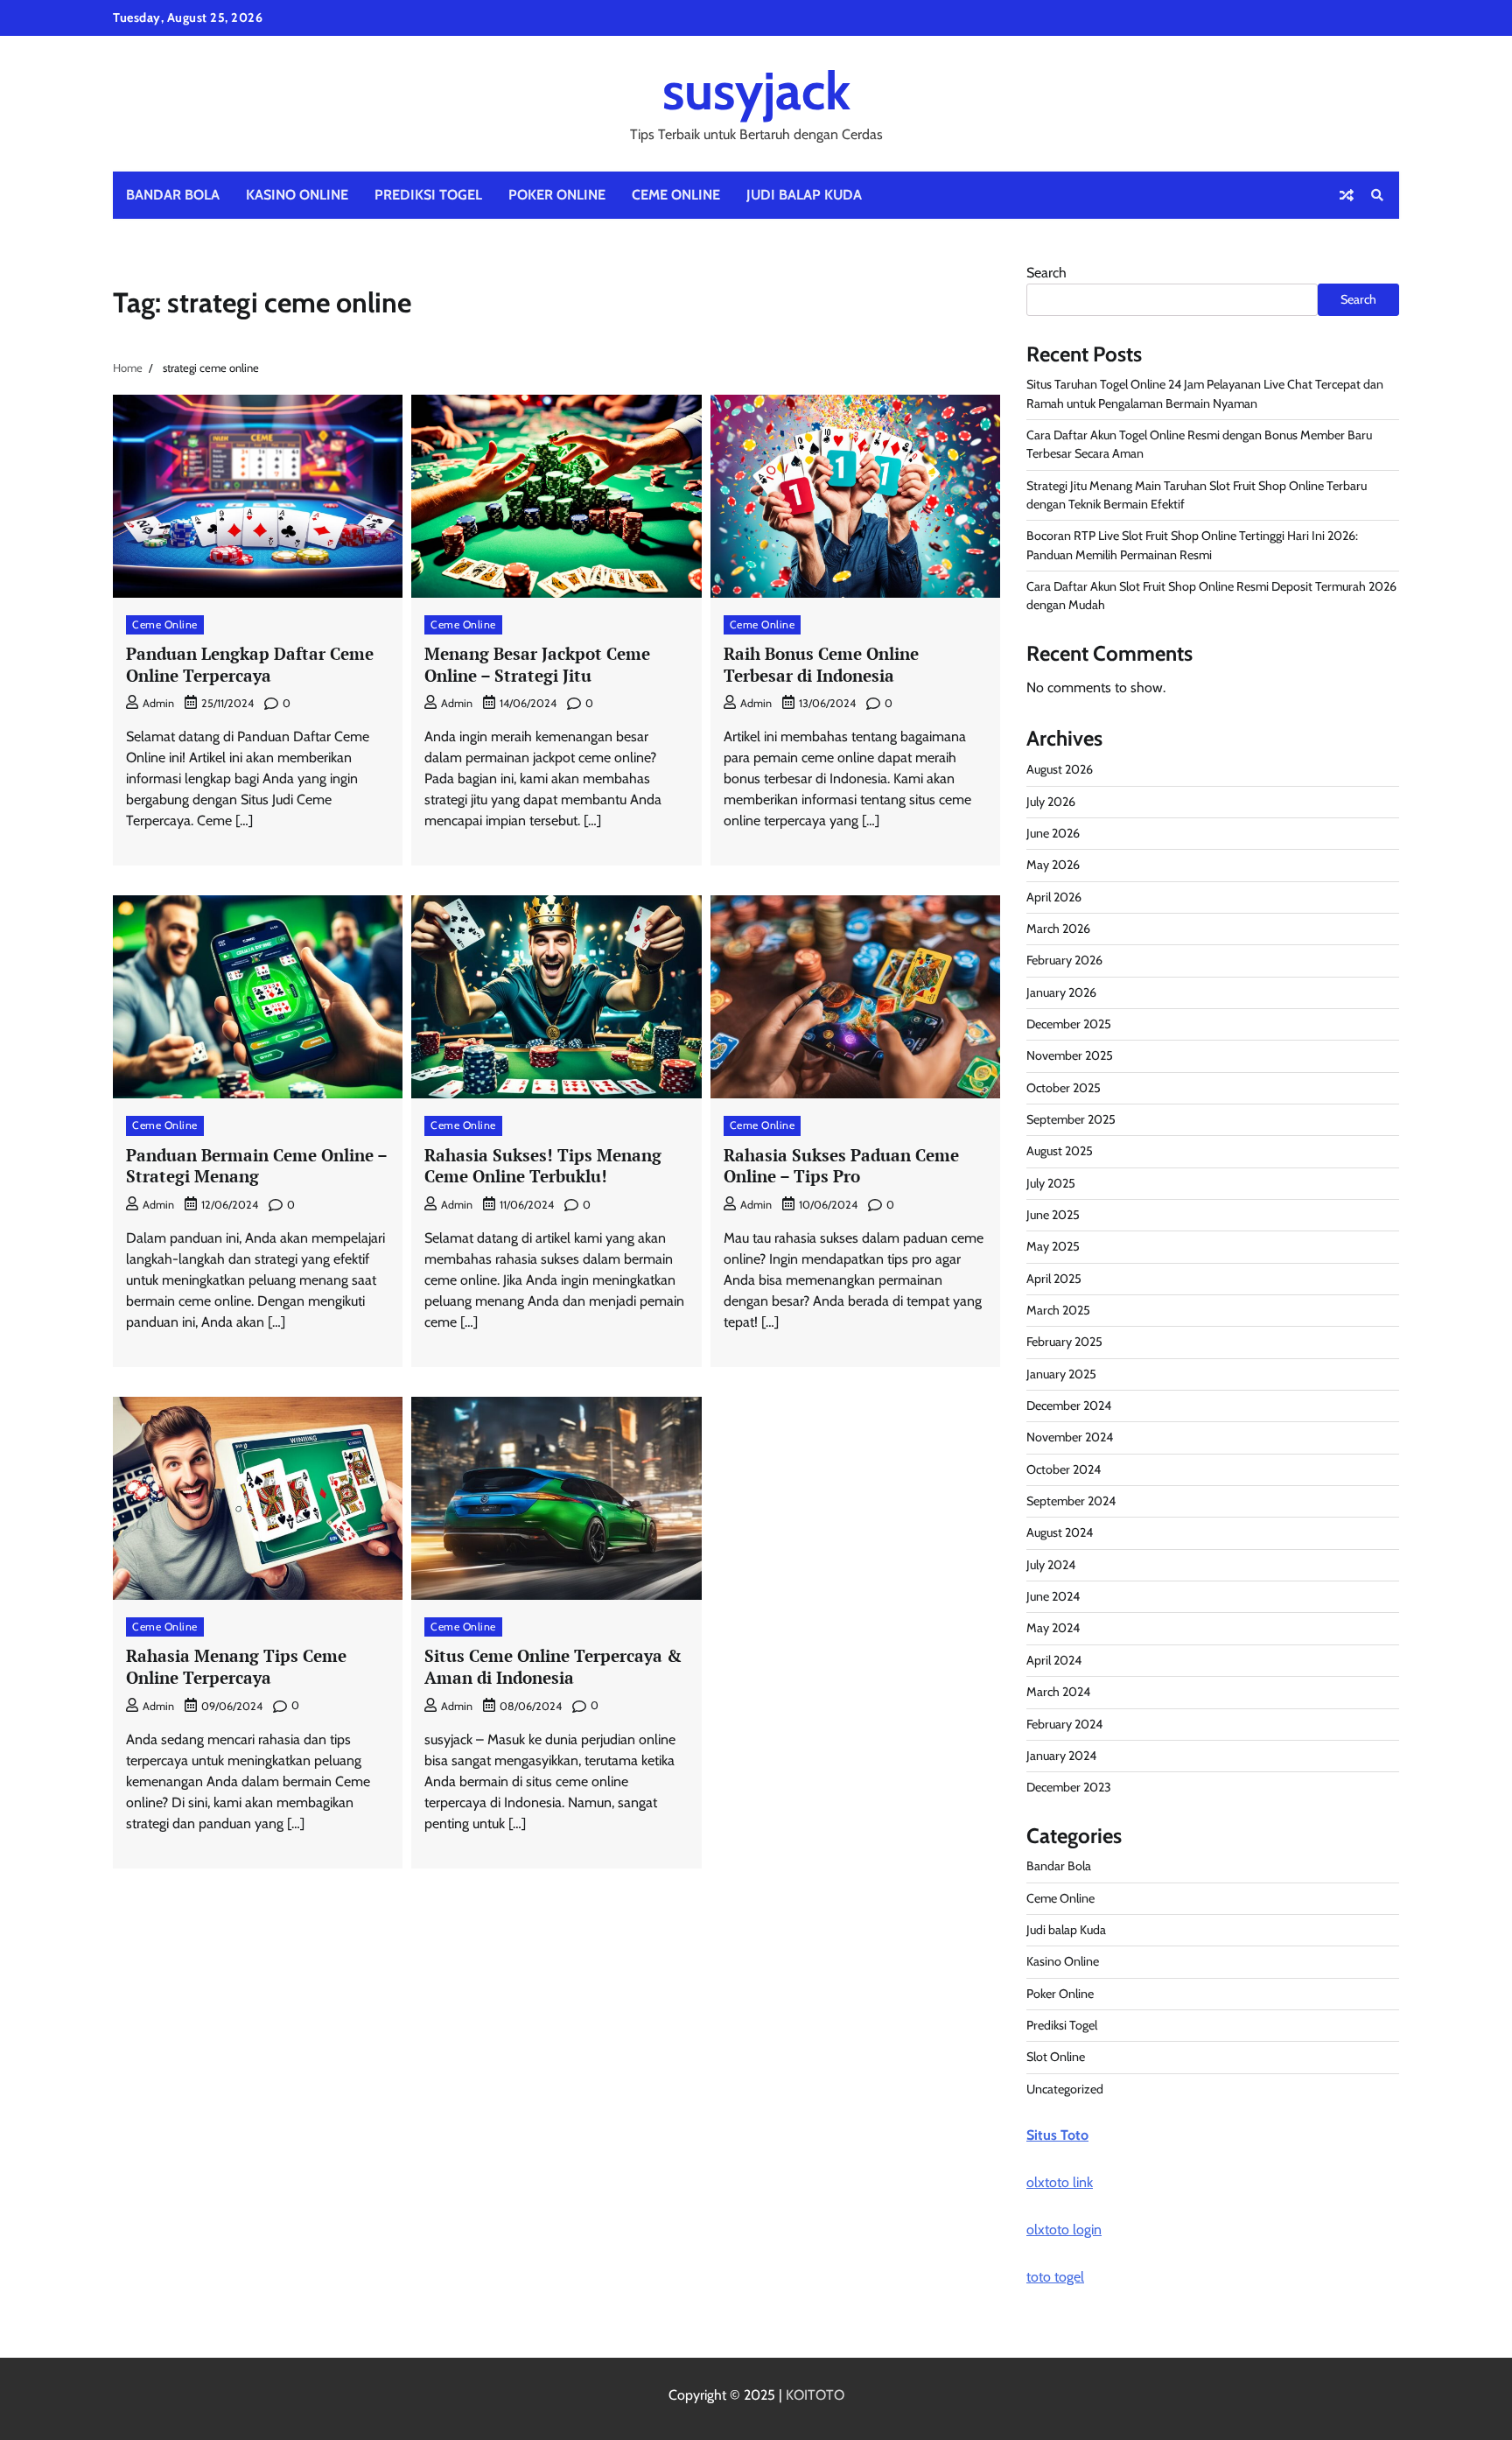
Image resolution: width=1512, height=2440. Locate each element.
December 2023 (1069, 1787)
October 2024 (1064, 1469)
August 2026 (1060, 769)
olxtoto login (1064, 2230)
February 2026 (1064, 960)
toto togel (1055, 2277)
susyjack (756, 91)
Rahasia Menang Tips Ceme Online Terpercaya (236, 1666)
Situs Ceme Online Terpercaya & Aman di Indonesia (553, 1666)
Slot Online (1056, 2057)
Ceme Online (676, 195)
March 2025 (1058, 1310)
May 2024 (1053, 1628)
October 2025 (1064, 1088)
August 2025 (1060, 1151)
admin (158, 703)
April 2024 (1054, 1660)
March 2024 (1058, 1692)
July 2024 (1051, 1565)
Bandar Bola (173, 195)
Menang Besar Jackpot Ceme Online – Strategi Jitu (537, 664)
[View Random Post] (1347, 195)
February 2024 (1064, 1724)
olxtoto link (1060, 2182)
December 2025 (1069, 1024)
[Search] (1377, 195)
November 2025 (1070, 1055)
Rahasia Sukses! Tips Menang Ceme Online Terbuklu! (543, 1166)
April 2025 (1054, 1279)
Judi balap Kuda (804, 195)
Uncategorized (1065, 2089)
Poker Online (557, 195)
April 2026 (1054, 897)
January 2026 (1061, 992)
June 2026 (1053, 833)
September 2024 (1071, 1501)
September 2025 (1071, 1119)
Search (1046, 273)
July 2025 (1051, 1183)
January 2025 (1061, 1374)
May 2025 (1053, 1246)
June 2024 (1053, 1596)
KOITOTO (815, 2395)
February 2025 (1064, 1342)
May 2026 (1053, 865)
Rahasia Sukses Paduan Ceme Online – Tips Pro (841, 1166)
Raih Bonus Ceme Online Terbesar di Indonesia (821, 664)
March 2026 (1058, 929)
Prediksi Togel (428, 195)
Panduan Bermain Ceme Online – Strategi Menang (257, 1166)
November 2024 (1070, 1437)
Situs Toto (1057, 2135)
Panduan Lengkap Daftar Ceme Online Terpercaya (250, 664)
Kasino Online (297, 195)
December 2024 (1069, 1406)
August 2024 (1060, 1532)
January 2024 (1061, 1756)
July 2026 (1051, 802)
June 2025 (1053, 1215)
